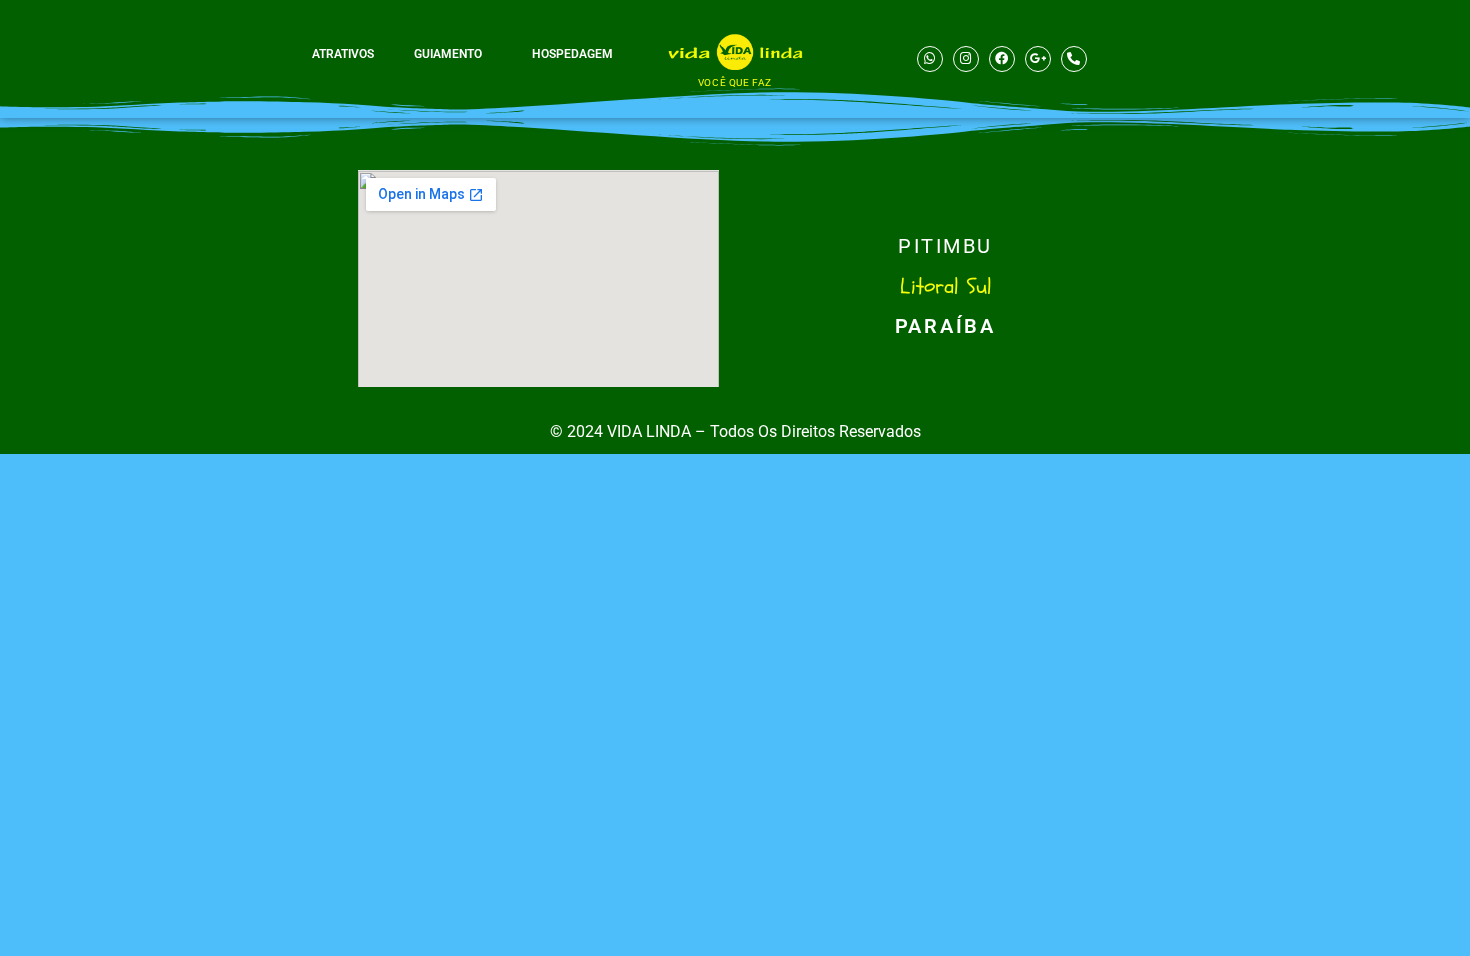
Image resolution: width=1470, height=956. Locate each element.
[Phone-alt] (1074, 59)
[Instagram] (966, 59)
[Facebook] (1002, 59)
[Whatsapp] (930, 59)
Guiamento (448, 54)
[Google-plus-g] (1038, 59)
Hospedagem (572, 54)
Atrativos (343, 54)
